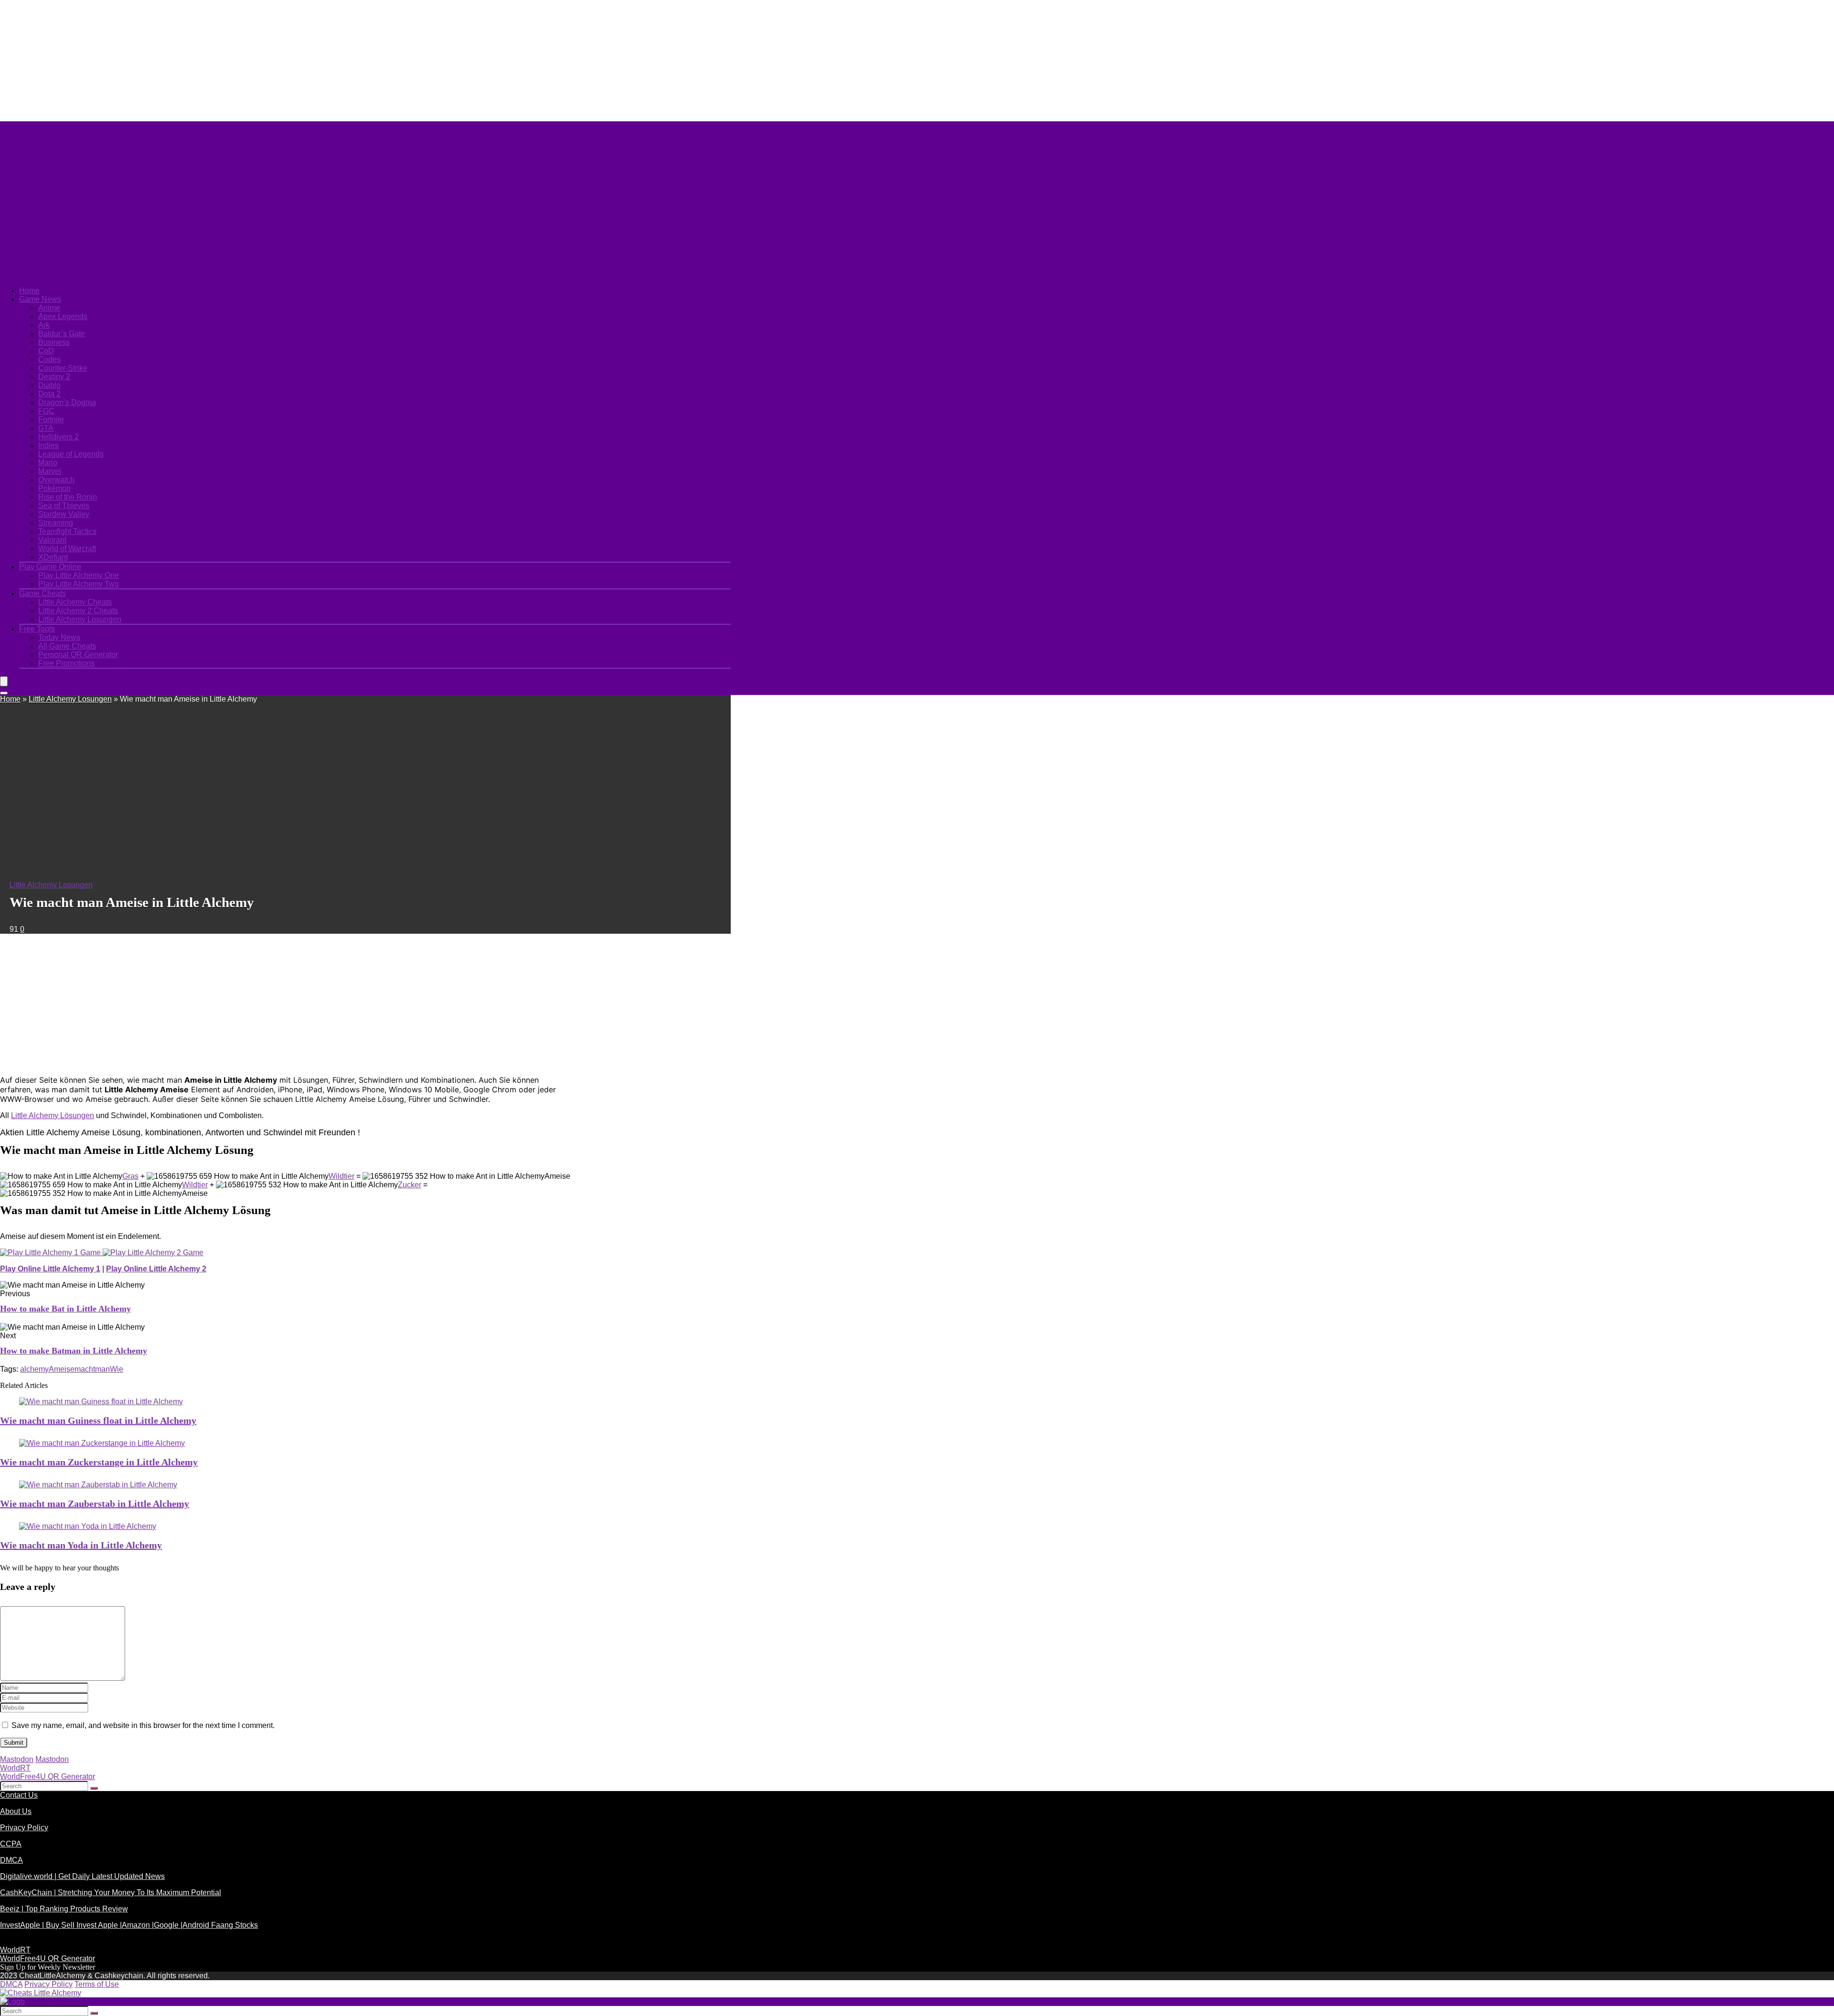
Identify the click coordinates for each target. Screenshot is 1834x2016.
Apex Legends (63, 316)
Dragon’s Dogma (67, 402)
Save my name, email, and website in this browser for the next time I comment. (143, 1725)
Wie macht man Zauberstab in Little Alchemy (95, 1504)
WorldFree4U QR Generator (48, 1776)
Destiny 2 (54, 377)
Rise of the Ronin (68, 497)
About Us (16, 1811)
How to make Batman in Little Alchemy (74, 1351)
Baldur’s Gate (62, 334)
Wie (117, 1369)
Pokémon (54, 488)
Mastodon (17, 1759)
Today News (59, 637)
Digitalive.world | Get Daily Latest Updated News (82, 1876)
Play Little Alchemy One (79, 575)
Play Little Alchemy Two (79, 584)
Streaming (56, 523)
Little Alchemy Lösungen (53, 1115)
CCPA (11, 1844)
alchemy (34, 1369)
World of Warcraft (67, 549)
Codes (49, 359)
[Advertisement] (232, 60)
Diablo (49, 385)
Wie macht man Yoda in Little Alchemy (81, 1545)
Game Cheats (43, 593)
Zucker (410, 1185)
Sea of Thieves (64, 506)
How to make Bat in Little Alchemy (65, 1309)
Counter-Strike (63, 368)
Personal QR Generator (78, 655)
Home (29, 291)
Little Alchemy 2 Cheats (78, 611)
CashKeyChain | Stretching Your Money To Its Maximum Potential (111, 1893)
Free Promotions (66, 663)
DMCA (11, 1860)
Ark (44, 325)
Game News (40, 299)
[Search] (4, 693)
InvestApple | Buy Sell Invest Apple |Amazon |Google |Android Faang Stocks (129, 1925)
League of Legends (71, 454)
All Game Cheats (67, 646)
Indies (48, 445)
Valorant (52, 540)
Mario (48, 463)
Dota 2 (49, 394)
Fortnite (51, 420)
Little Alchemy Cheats (75, 602)
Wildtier (341, 1176)
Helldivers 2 (59, 437)
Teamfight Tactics (67, 531)
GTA (46, 428)
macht (85, 1369)
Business (54, 342)
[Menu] (4, 681)
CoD (46, 351)
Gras (130, 1176)
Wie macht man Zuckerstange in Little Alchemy (99, 1462)
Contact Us (19, 1795)
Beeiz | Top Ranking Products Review (64, 1909)
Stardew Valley (64, 514)
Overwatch (56, 480)
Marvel (50, 471)
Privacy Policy (24, 1828)
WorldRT (15, 1768)
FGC (46, 411)
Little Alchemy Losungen (80, 619)
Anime (49, 308)
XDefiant (53, 557)
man (102, 1369)
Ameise (62, 1369)
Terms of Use (97, 1984)
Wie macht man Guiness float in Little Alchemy (98, 1420)
